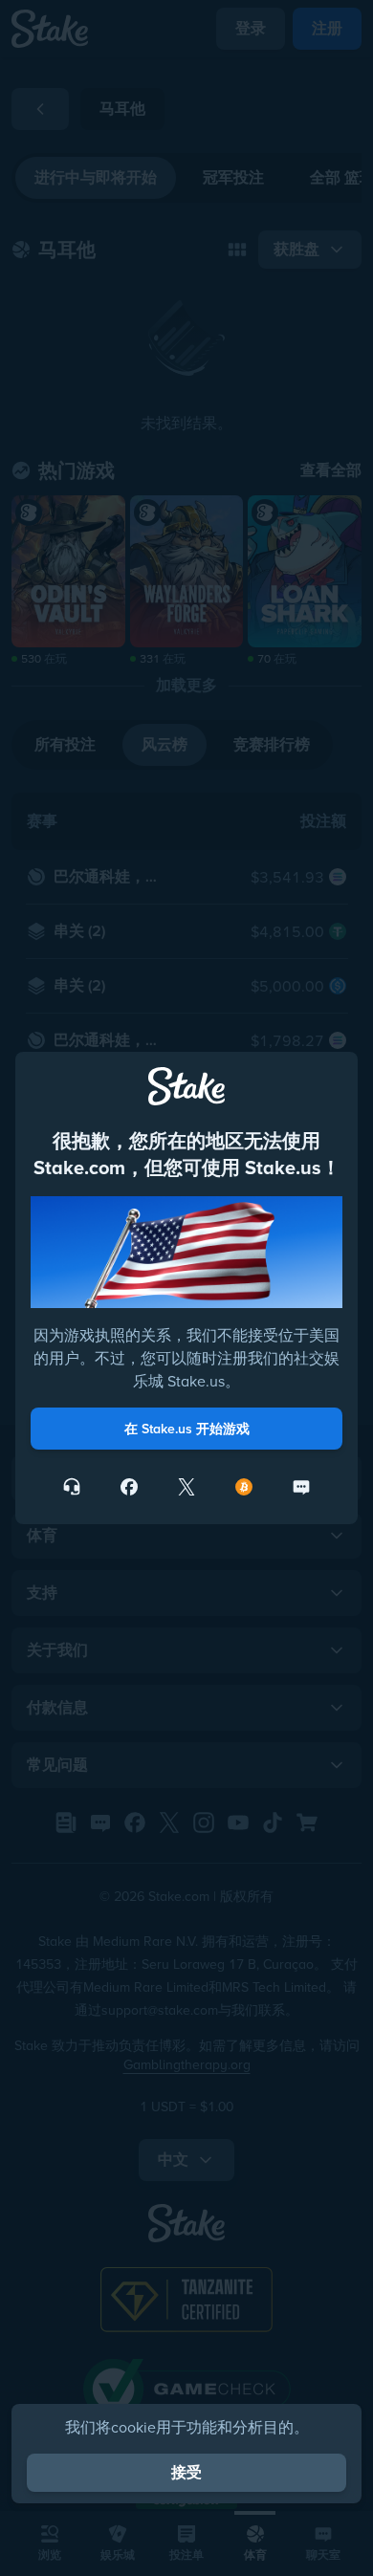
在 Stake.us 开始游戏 (187, 1429)
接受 (186, 2472)
